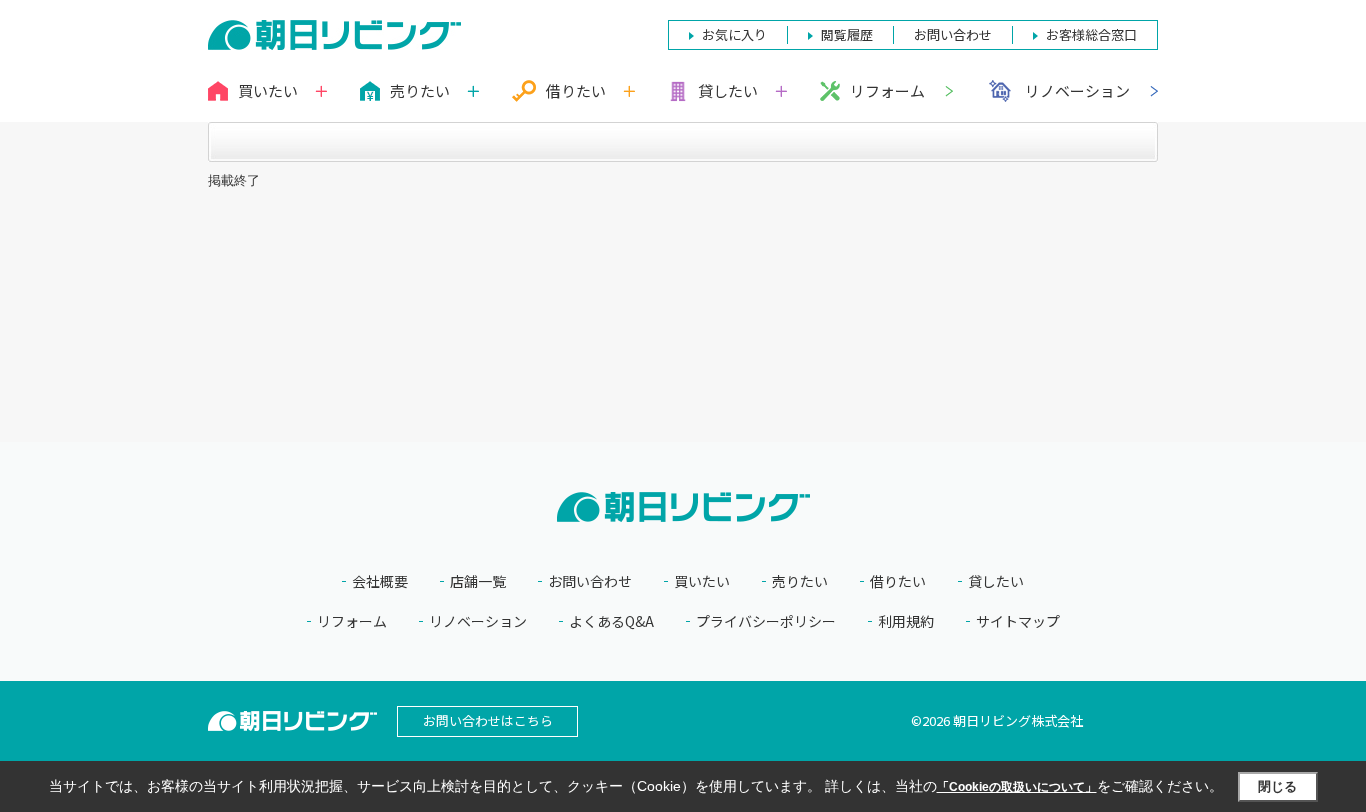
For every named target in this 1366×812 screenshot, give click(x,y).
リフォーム (887, 90)
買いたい (702, 581)
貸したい (996, 581)
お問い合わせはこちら (488, 720)
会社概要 (380, 581)
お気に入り (734, 34)
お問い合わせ (590, 581)
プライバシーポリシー (766, 621)
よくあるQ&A (611, 621)
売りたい (800, 581)
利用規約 (906, 621)
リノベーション (1077, 90)
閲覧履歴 (847, 34)
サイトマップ (1018, 621)
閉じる (1277, 786)
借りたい (898, 581)
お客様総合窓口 (1091, 34)
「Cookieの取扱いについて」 (1017, 787)
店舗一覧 (478, 581)
